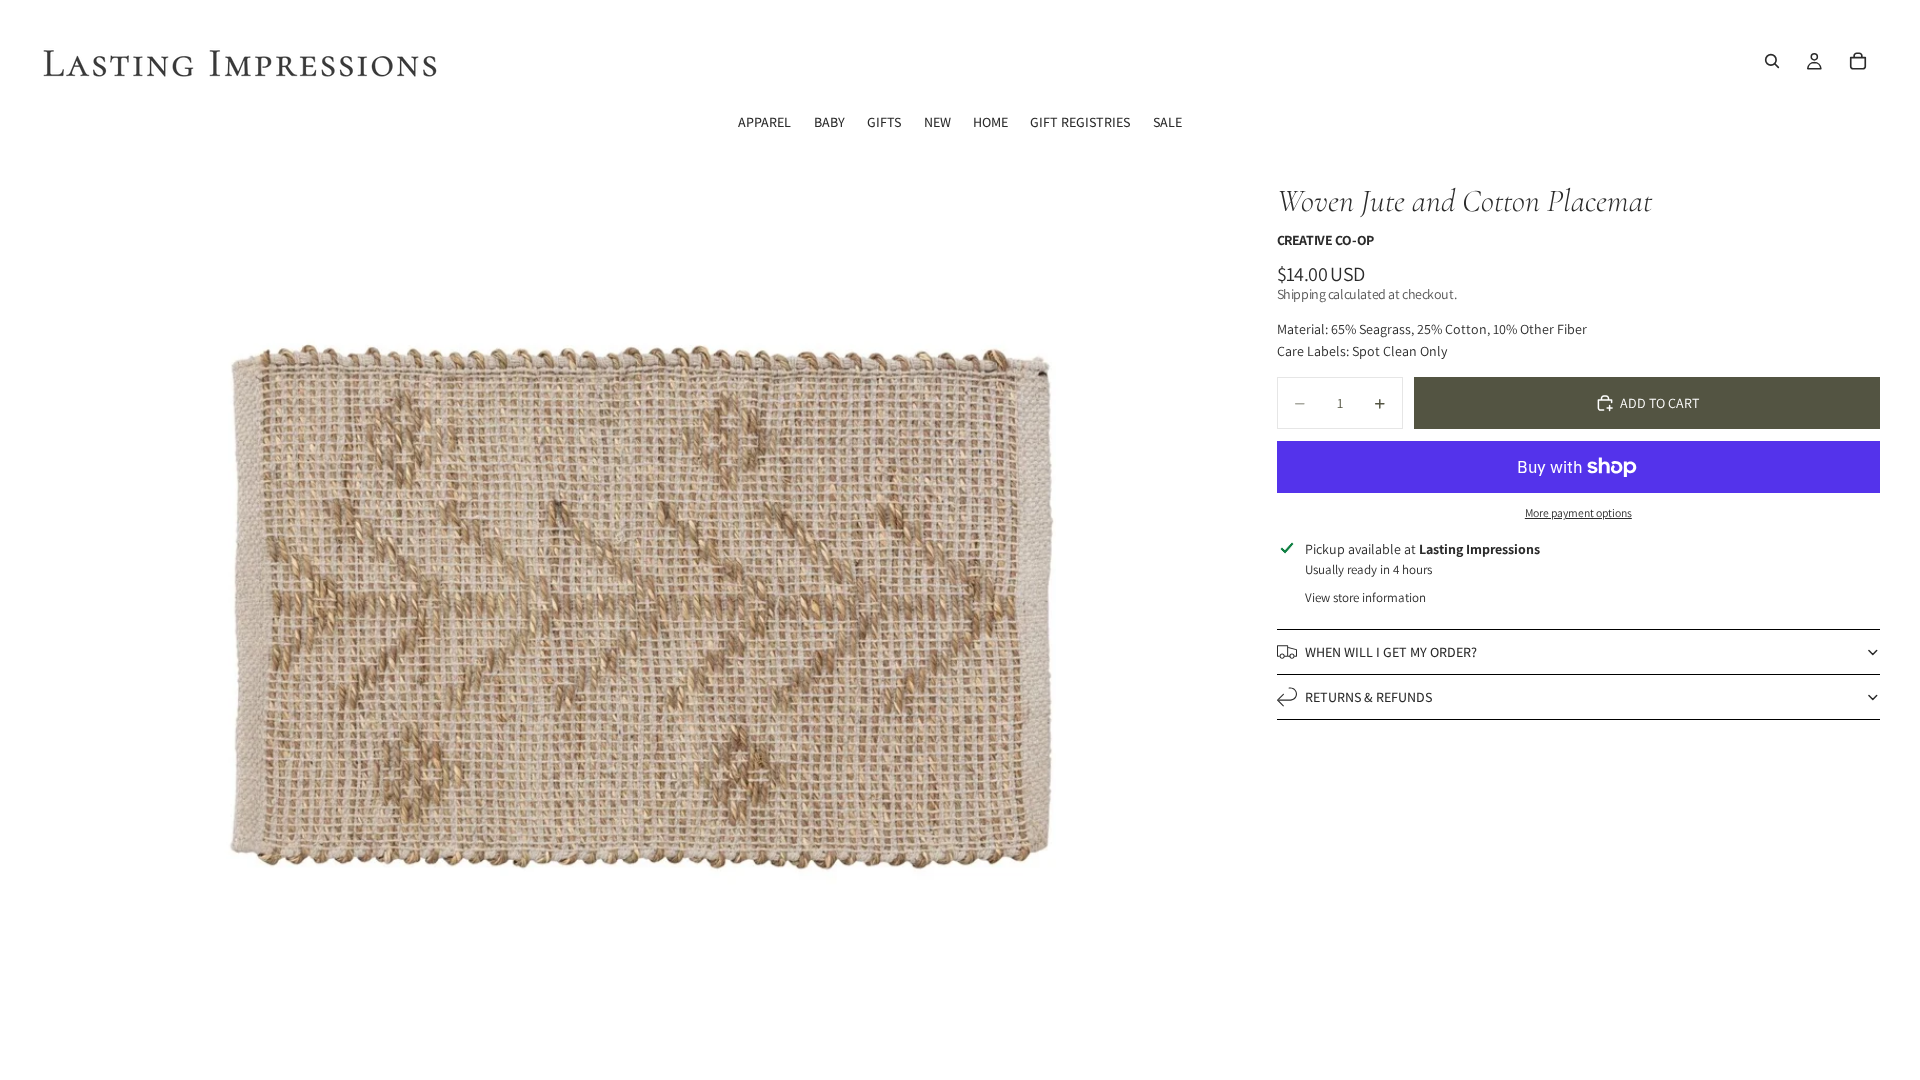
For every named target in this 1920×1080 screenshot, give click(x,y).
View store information (1365, 597)
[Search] (1772, 61)
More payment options (1578, 512)
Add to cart (1659, 403)
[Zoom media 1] (648, 611)
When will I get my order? (1391, 652)
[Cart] (1858, 61)
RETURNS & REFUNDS (1368, 697)
